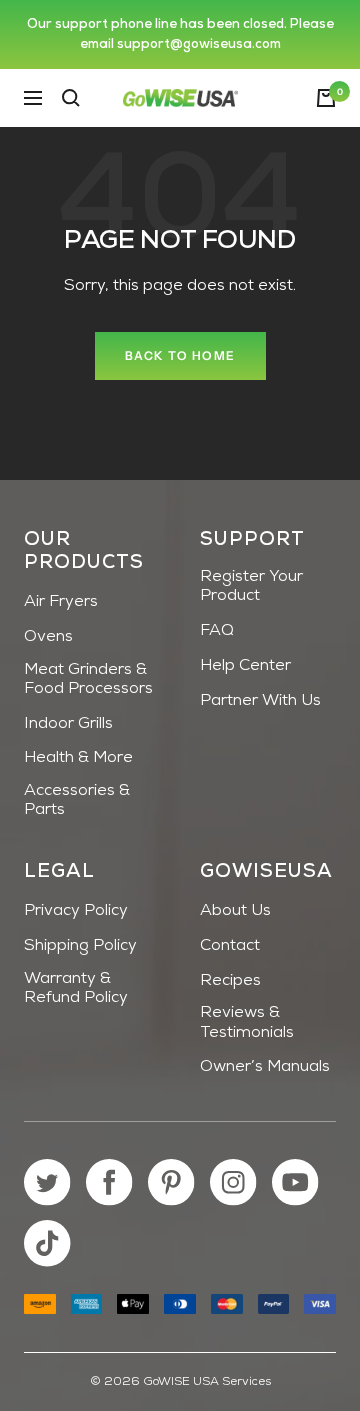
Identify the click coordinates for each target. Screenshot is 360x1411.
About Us (235, 911)
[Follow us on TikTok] (47, 1243)
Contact (230, 946)
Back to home (180, 355)
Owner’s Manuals (265, 1067)
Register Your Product (251, 586)
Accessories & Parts (77, 800)
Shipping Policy (80, 946)
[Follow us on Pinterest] (171, 1182)
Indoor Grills (68, 724)
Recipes (230, 981)
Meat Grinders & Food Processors (88, 679)
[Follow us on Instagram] (233, 1182)
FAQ (217, 631)
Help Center (245, 666)
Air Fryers (61, 602)
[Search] (71, 98)
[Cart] (326, 98)
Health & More (78, 758)
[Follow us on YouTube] (295, 1182)
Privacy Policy (76, 911)
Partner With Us (260, 701)
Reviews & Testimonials (247, 1022)
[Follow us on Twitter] (47, 1182)
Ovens (48, 637)
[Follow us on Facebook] (109, 1182)
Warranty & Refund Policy (76, 988)
